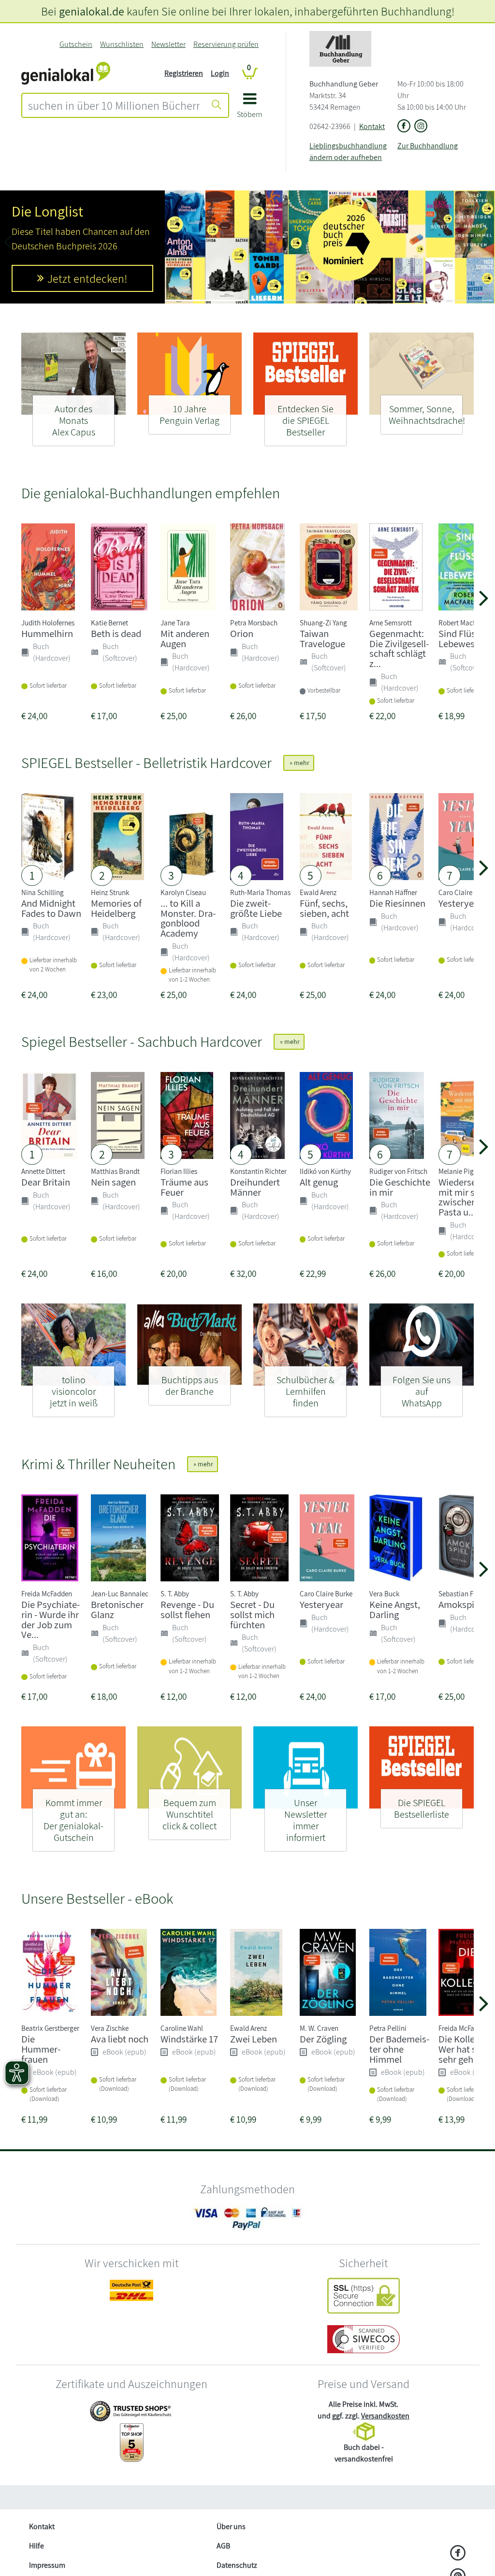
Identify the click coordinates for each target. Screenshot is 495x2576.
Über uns (231, 2526)
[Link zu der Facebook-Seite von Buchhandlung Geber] (404, 127)
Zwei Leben (254, 2039)
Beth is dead (116, 633)
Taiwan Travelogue (322, 638)
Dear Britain (46, 1182)
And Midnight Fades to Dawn (51, 908)
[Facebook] (458, 2554)
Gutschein (76, 44)
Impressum (47, 2565)
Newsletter (168, 44)
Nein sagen (113, 1182)
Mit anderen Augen (185, 638)
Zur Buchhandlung (428, 146)
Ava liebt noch (120, 2039)
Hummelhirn (47, 633)
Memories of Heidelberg (116, 908)
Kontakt (372, 126)
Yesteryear (460, 903)
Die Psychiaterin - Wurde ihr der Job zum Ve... (51, 1619)
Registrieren (184, 73)
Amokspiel (460, 1604)
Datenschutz (237, 2565)
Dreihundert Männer (255, 1187)
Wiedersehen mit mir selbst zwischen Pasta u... (467, 1197)
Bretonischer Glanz (117, 1609)
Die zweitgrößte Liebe (256, 908)
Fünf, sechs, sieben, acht (324, 908)
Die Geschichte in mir (400, 1187)
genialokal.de (92, 11)
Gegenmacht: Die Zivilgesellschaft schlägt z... (399, 648)
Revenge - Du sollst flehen (187, 1609)
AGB (223, 2546)
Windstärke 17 (189, 2039)
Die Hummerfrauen (41, 2049)
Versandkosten (385, 2416)
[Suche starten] (217, 105)
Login (220, 73)
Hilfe (36, 2546)
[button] (250, 109)
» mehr (299, 763)
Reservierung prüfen (226, 44)
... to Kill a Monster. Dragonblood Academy (188, 918)
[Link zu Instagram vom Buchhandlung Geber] (421, 127)
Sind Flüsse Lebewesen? (464, 638)
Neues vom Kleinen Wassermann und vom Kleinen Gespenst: (79, 228)
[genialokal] (66, 73)
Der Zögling (323, 2039)
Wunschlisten (122, 44)
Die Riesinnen (397, 903)
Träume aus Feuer (184, 1187)
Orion (242, 633)
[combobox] (114, 105)
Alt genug (319, 1182)
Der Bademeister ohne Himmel (399, 2049)
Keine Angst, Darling (395, 1609)
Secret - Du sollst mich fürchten (252, 1614)
